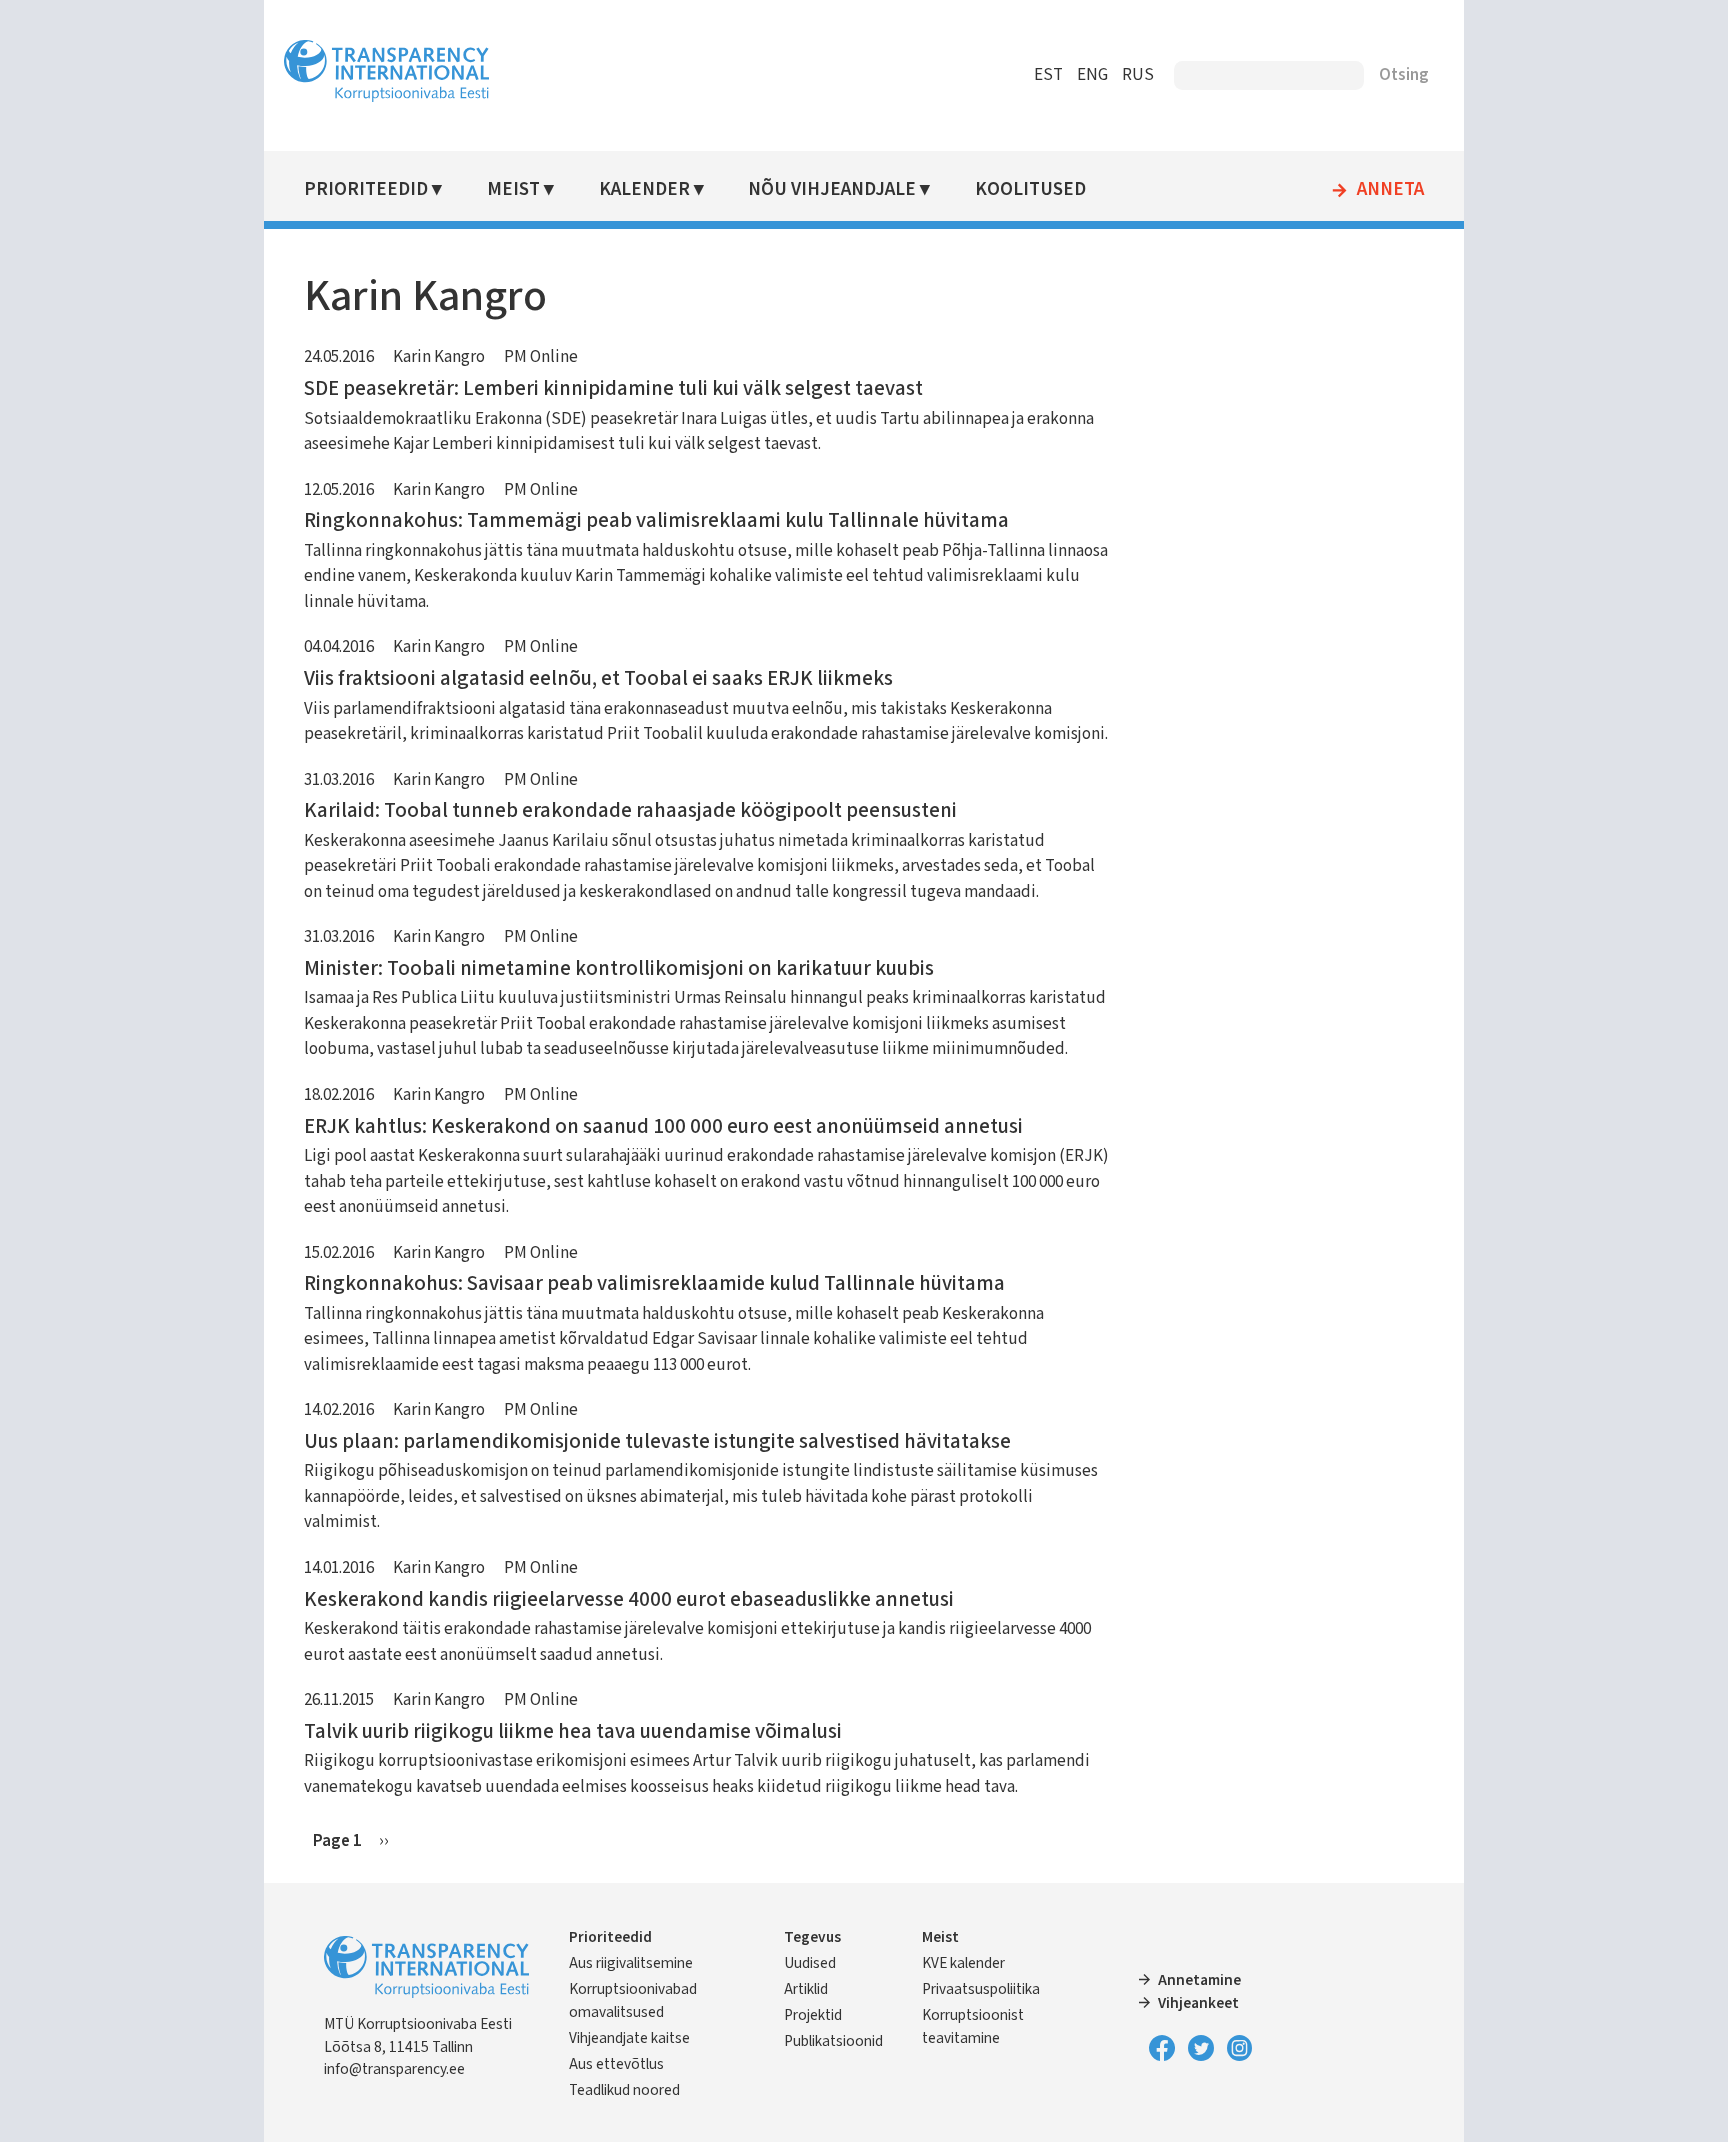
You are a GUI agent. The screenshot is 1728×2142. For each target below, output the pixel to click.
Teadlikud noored (624, 2090)
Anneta (1390, 190)
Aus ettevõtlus (616, 2064)
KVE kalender (963, 1963)
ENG (1092, 75)
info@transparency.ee (394, 2069)
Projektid (813, 2015)
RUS (1138, 75)
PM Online (541, 357)
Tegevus (812, 1937)
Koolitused (1030, 189)
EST (1048, 75)
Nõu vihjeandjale (832, 189)
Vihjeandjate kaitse (629, 2038)
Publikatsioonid (833, 2041)
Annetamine (1199, 1980)
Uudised (810, 1963)
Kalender (644, 189)
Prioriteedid (366, 189)
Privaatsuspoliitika (981, 1989)
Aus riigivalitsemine (631, 1963)
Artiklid (806, 1989)
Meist (513, 189)
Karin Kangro (439, 357)
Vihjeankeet (1198, 2003)
